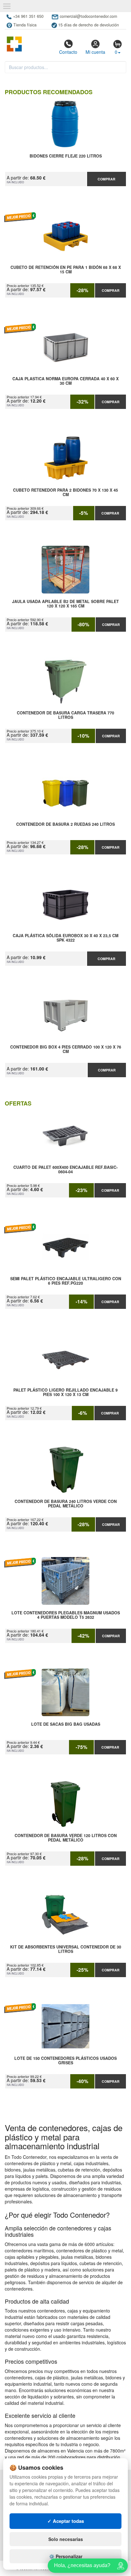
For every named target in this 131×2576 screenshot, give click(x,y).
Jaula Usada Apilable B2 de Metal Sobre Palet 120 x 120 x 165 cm (65, 604)
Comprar (107, 179)
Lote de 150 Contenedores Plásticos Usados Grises (65, 2061)
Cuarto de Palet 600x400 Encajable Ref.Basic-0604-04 (65, 1170)
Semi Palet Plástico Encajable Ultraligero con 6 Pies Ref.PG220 (66, 1281)
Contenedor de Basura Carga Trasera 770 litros (65, 715)
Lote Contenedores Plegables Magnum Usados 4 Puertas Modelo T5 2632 (66, 1615)
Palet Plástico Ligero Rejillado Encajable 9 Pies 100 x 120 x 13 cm (65, 1393)
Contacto (68, 52)
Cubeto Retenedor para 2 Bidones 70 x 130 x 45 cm (65, 493)
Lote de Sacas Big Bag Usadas (66, 1724)
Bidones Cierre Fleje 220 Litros (66, 156)
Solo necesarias (66, 2539)
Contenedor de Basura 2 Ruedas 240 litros (65, 825)
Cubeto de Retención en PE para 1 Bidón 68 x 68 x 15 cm (66, 270)
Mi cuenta (95, 52)
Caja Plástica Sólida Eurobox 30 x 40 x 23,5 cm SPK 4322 (65, 938)
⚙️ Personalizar (66, 2556)
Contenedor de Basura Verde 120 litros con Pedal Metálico (66, 1838)
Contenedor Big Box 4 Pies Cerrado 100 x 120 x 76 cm (66, 1049)
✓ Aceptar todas (66, 2521)
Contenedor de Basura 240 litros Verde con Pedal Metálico (66, 1504)
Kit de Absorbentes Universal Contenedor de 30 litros (66, 1949)
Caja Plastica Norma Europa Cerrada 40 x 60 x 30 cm (65, 381)
